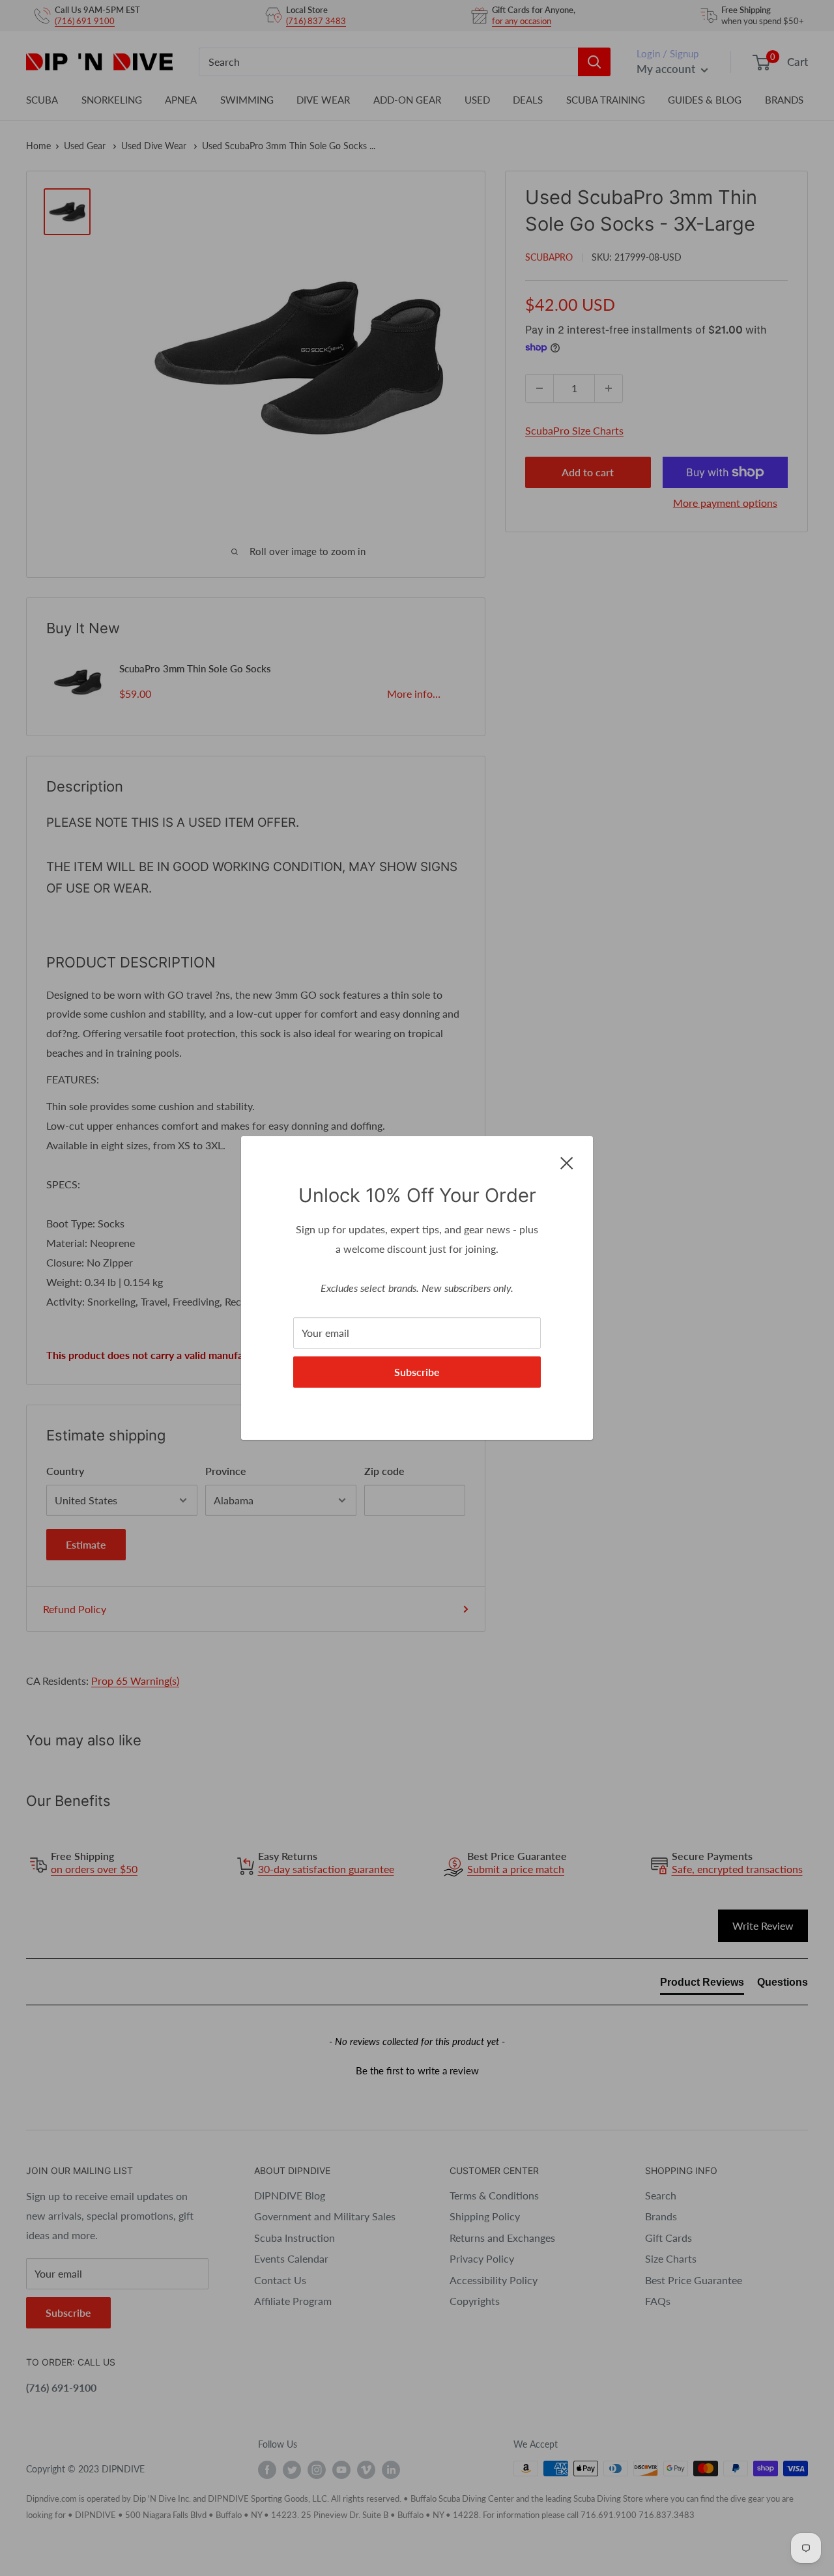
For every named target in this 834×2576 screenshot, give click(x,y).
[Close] (567, 1162)
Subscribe (417, 1372)
